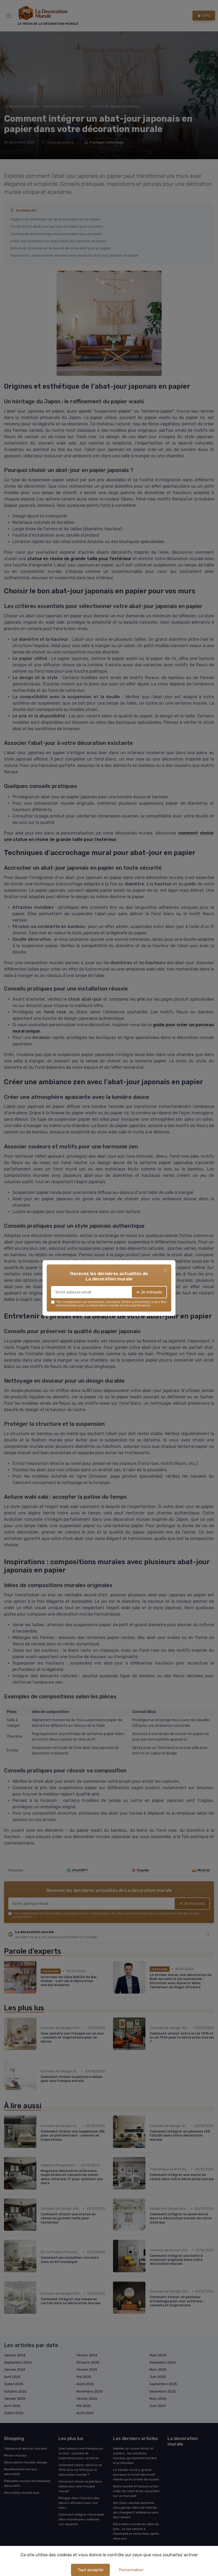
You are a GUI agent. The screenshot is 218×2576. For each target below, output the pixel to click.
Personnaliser (131, 2570)
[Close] (165, 1270)
